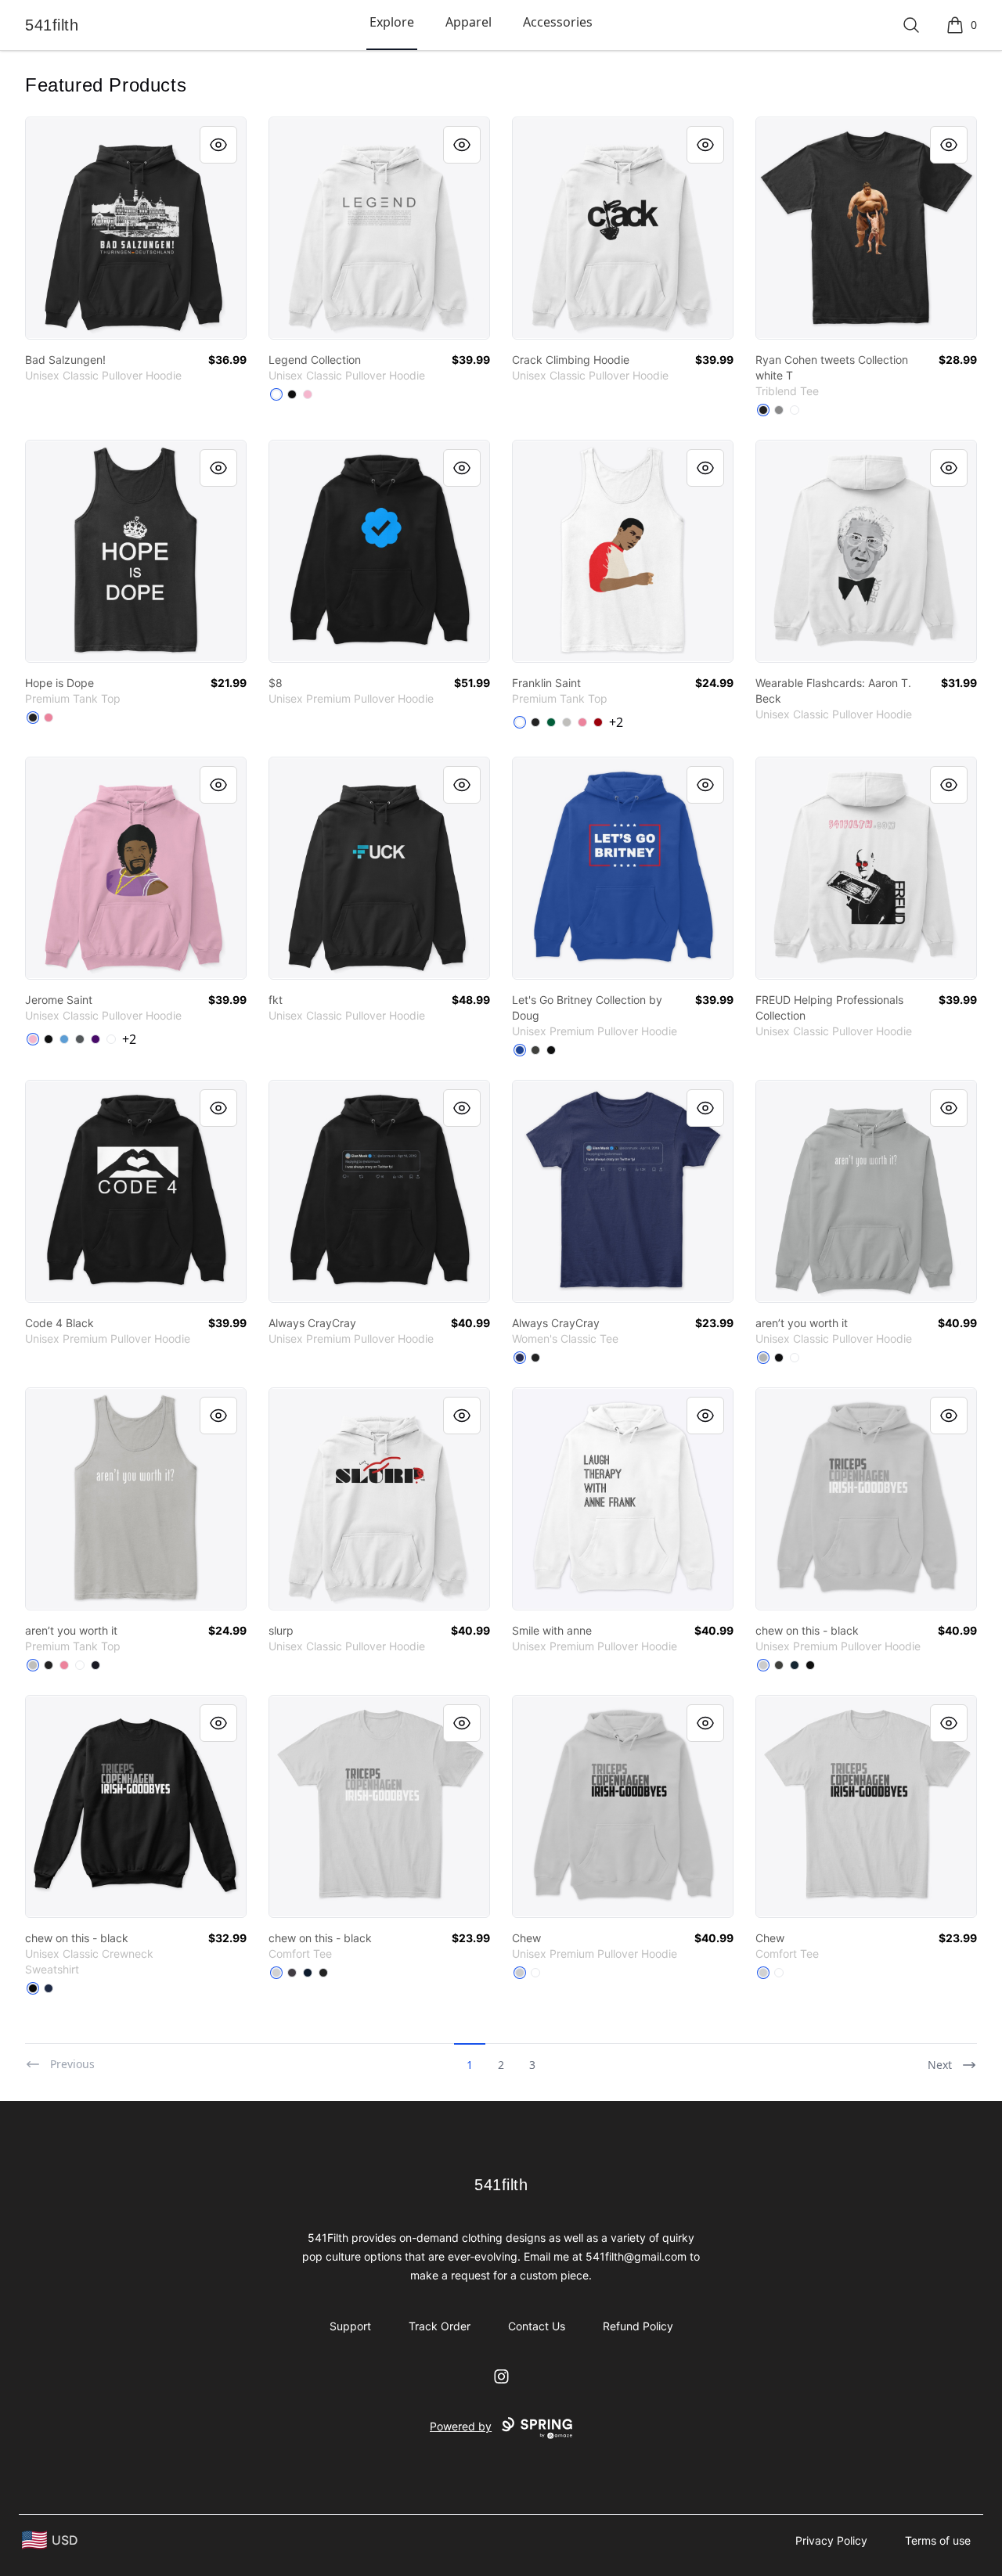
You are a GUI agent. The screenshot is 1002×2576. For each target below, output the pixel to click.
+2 (616, 722)
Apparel (469, 22)
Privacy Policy (831, 2540)
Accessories (558, 22)
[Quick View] (218, 145)
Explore (392, 22)
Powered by (461, 2426)
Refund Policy (638, 2326)
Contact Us (537, 2326)
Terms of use (938, 2540)
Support (350, 2326)
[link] (136, 228)
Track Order (440, 2326)
